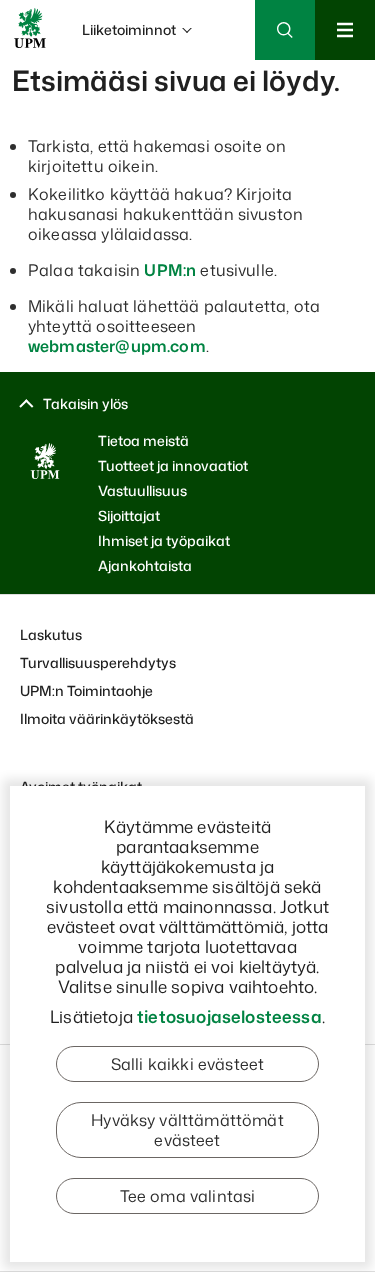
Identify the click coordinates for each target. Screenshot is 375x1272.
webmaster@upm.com (117, 346)
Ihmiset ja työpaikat (164, 540)
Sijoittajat (129, 515)
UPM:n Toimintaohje (86, 690)
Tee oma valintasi (188, 1196)
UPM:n (170, 270)
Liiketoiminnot (129, 29)
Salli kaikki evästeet (187, 1064)
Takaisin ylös (85, 403)
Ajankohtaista (145, 565)
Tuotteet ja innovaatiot (173, 465)
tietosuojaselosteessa (229, 1016)
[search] (187, 90)
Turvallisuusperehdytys (98, 662)
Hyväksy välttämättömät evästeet (187, 1130)
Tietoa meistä (143, 440)
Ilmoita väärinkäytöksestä (107, 718)
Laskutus (51, 634)
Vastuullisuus (142, 490)
